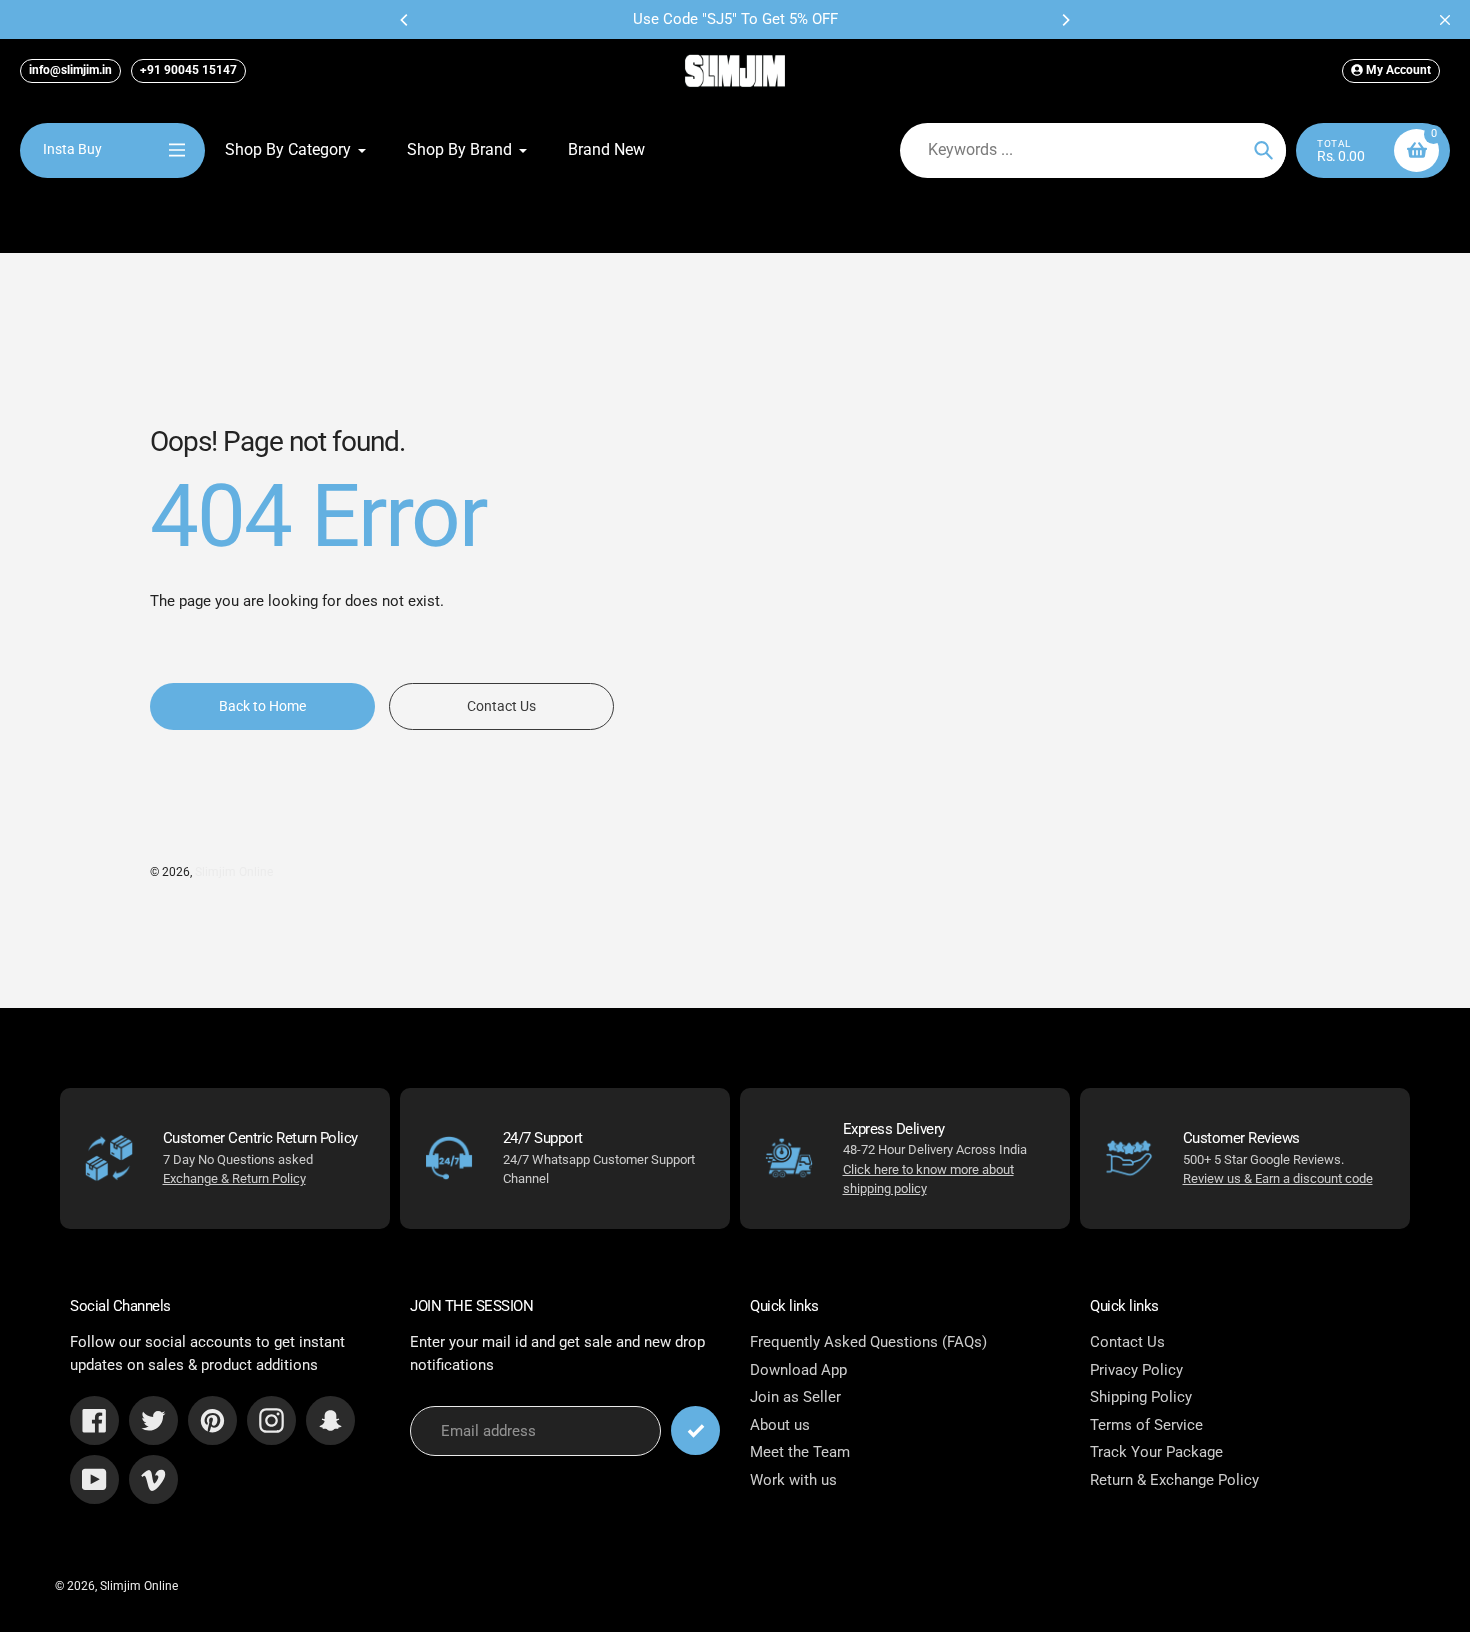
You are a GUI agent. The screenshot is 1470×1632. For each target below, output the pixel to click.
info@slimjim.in (70, 70)
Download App (798, 1370)
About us (780, 1425)
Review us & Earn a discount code (1278, 1178)
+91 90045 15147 (188, 70)
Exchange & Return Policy (234, 1178)
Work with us (793, 1480)
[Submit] (695, 1430)
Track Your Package (1156, 1452)
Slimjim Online (234, 872)
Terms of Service (1146, 1425)
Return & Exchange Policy (1174, 1480)
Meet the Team (800, 1452)
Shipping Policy (1141, 1397)
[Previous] (405, 20)
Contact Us (1127, 1342)
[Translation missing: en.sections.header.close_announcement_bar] (1445, 20)
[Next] (1065, 20)
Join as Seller (795, 1397)
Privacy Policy (1136, 1370)
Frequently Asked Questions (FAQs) (868, 1342)
